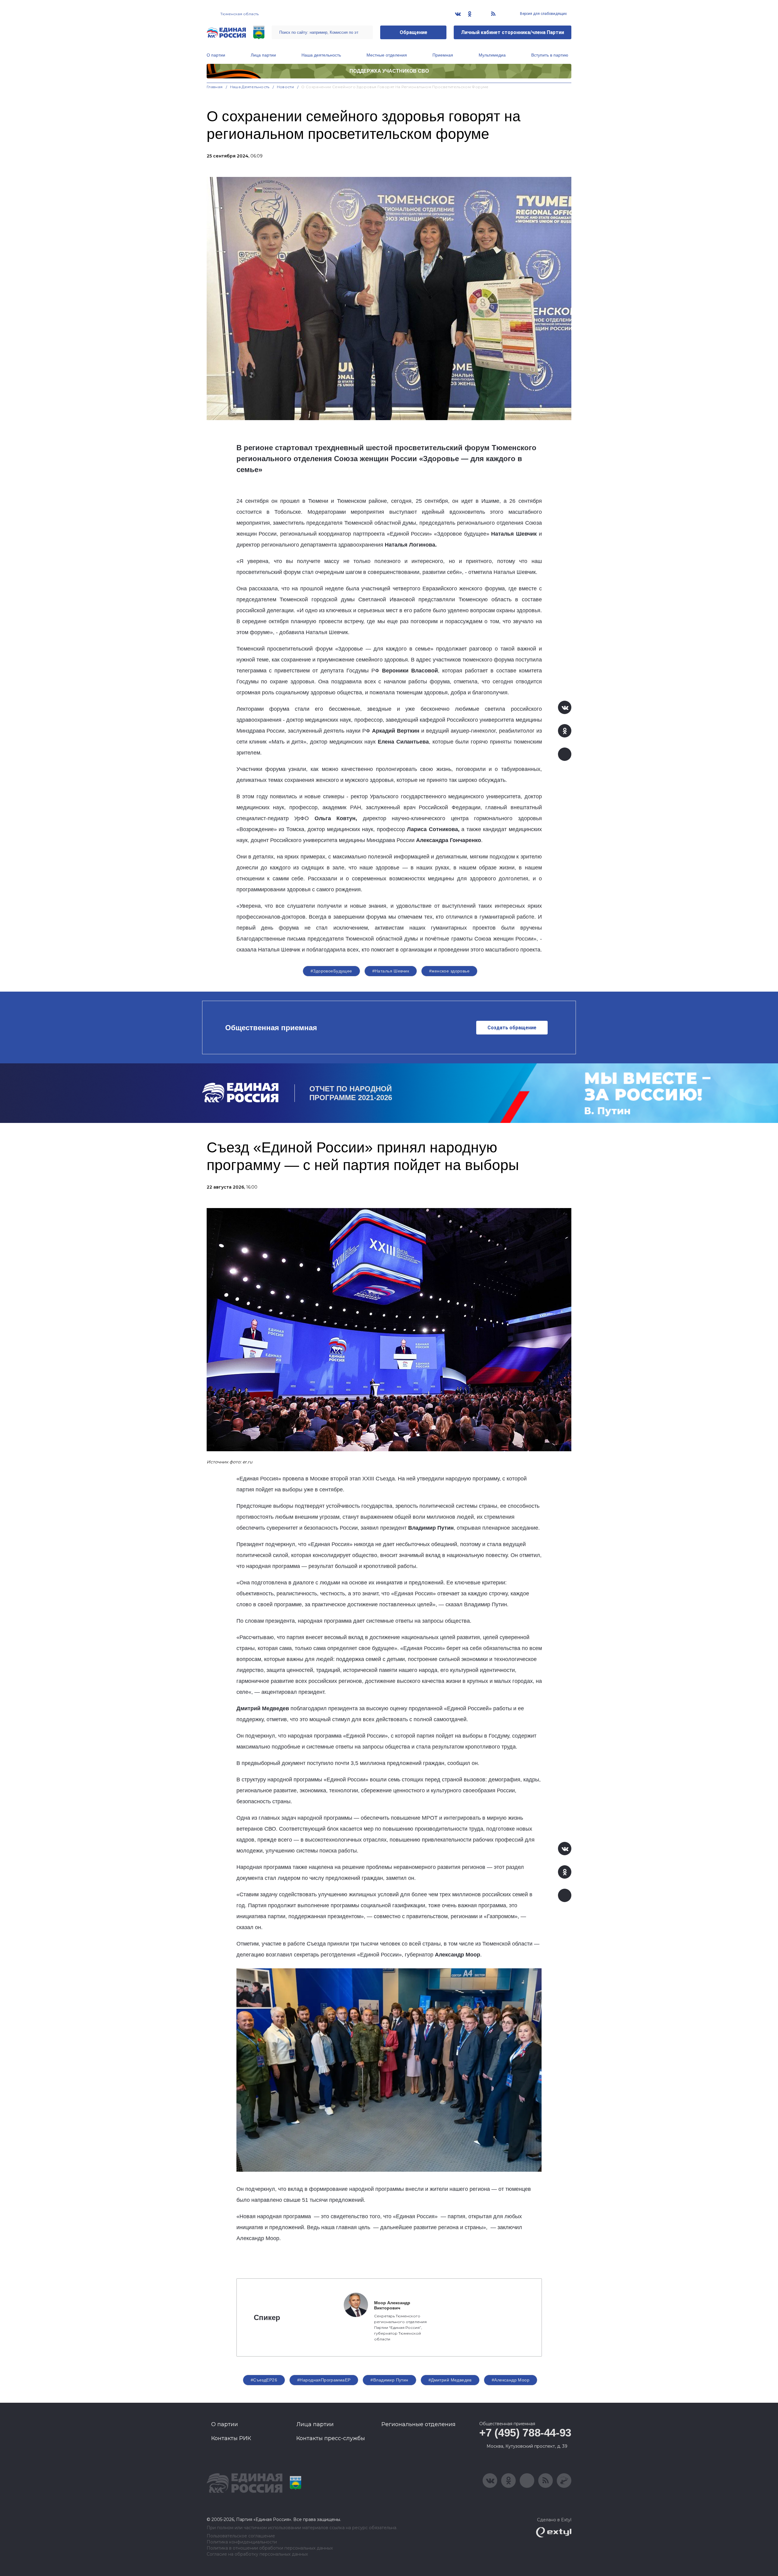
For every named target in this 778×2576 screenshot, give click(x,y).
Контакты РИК (231, 2438)
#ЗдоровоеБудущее (331, 971)
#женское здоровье (449, 971)
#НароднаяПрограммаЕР (324, 2380)
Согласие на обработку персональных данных (257, 2554)
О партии (216, 55)
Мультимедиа (492, 55)
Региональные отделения (418, 2424)
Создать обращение (512, 1028)
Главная (215, 87)
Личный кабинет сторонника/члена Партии (513, 32)
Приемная (443, 55)
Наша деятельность (321, 55)
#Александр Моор (511, 2380)
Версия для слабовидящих (543, 14)
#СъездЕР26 (264, 2380)
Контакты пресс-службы (331, 2438)
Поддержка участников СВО (389, 71)
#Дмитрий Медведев (450, 2380)
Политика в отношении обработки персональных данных (270, 2548)
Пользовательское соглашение (241, 2536)
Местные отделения (387, 55)
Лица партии (263, 55)
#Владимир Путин (389, 2380)
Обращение (413, 32)
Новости (286, 87)
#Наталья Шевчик (391, 971)
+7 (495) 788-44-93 (525, 2433)
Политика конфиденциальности (242, 2542)
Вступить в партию (550, 55)
